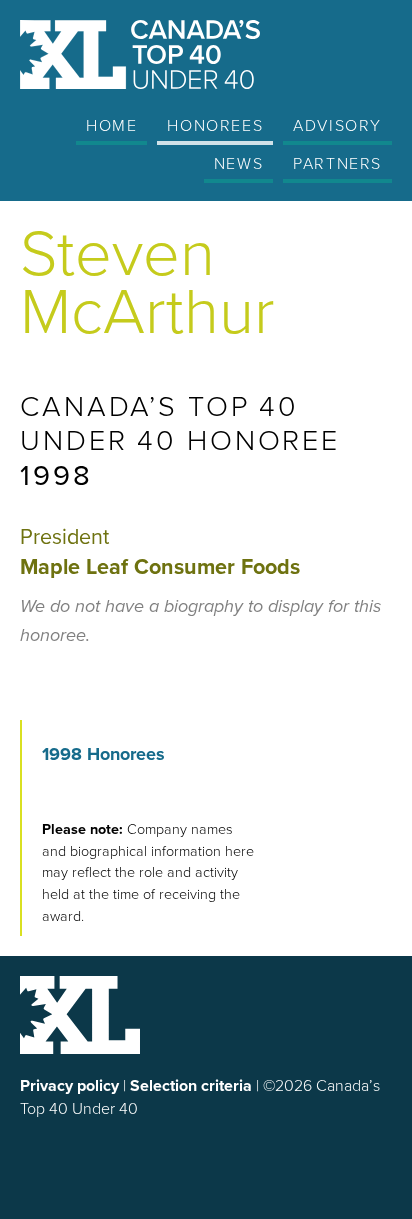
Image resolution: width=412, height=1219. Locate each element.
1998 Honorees (103, 754)
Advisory (337, 125)
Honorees (215, 125)
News (238, 163)
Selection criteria (191, 1085)
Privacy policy (69, 1085)
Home (111, 125)
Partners (337, 163)
